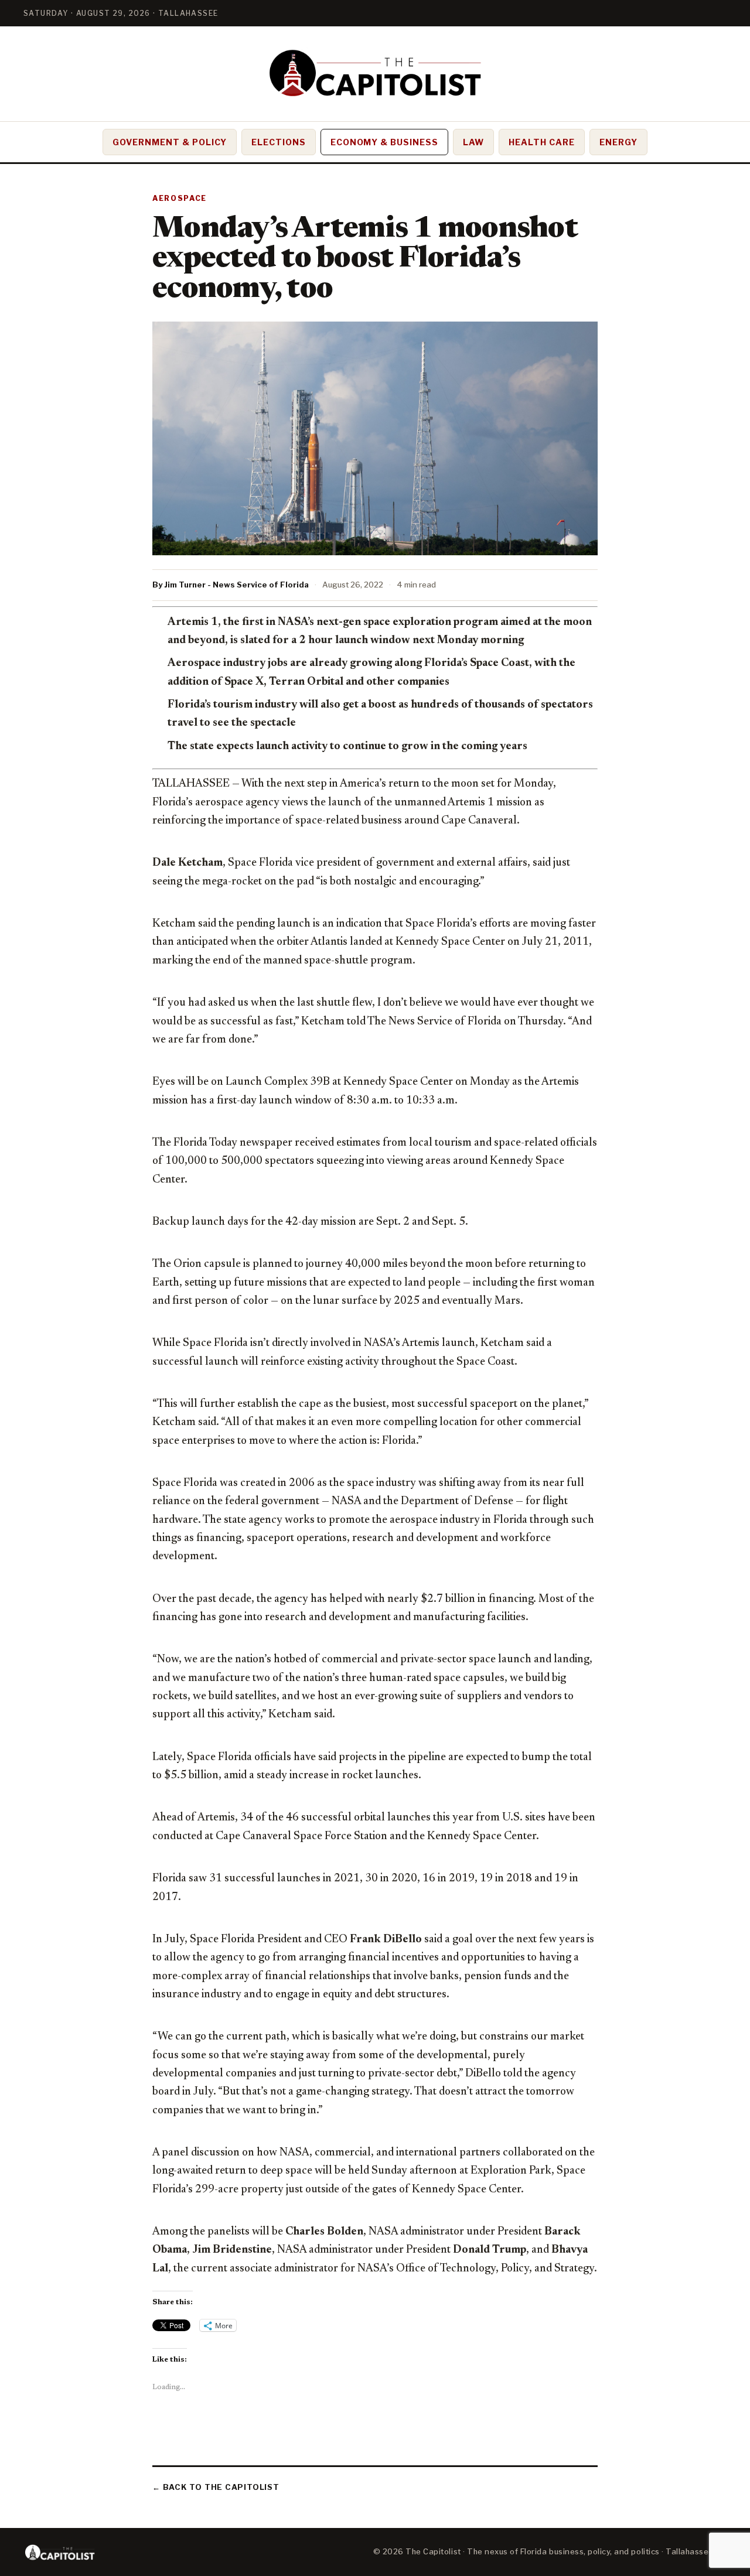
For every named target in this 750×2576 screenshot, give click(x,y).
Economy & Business (385, 142)
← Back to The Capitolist (216, 2487)
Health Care (542, 142)
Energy (618, 142)
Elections (279, 142)
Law (473, 142)
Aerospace (180, 198)
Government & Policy (170, 142)
